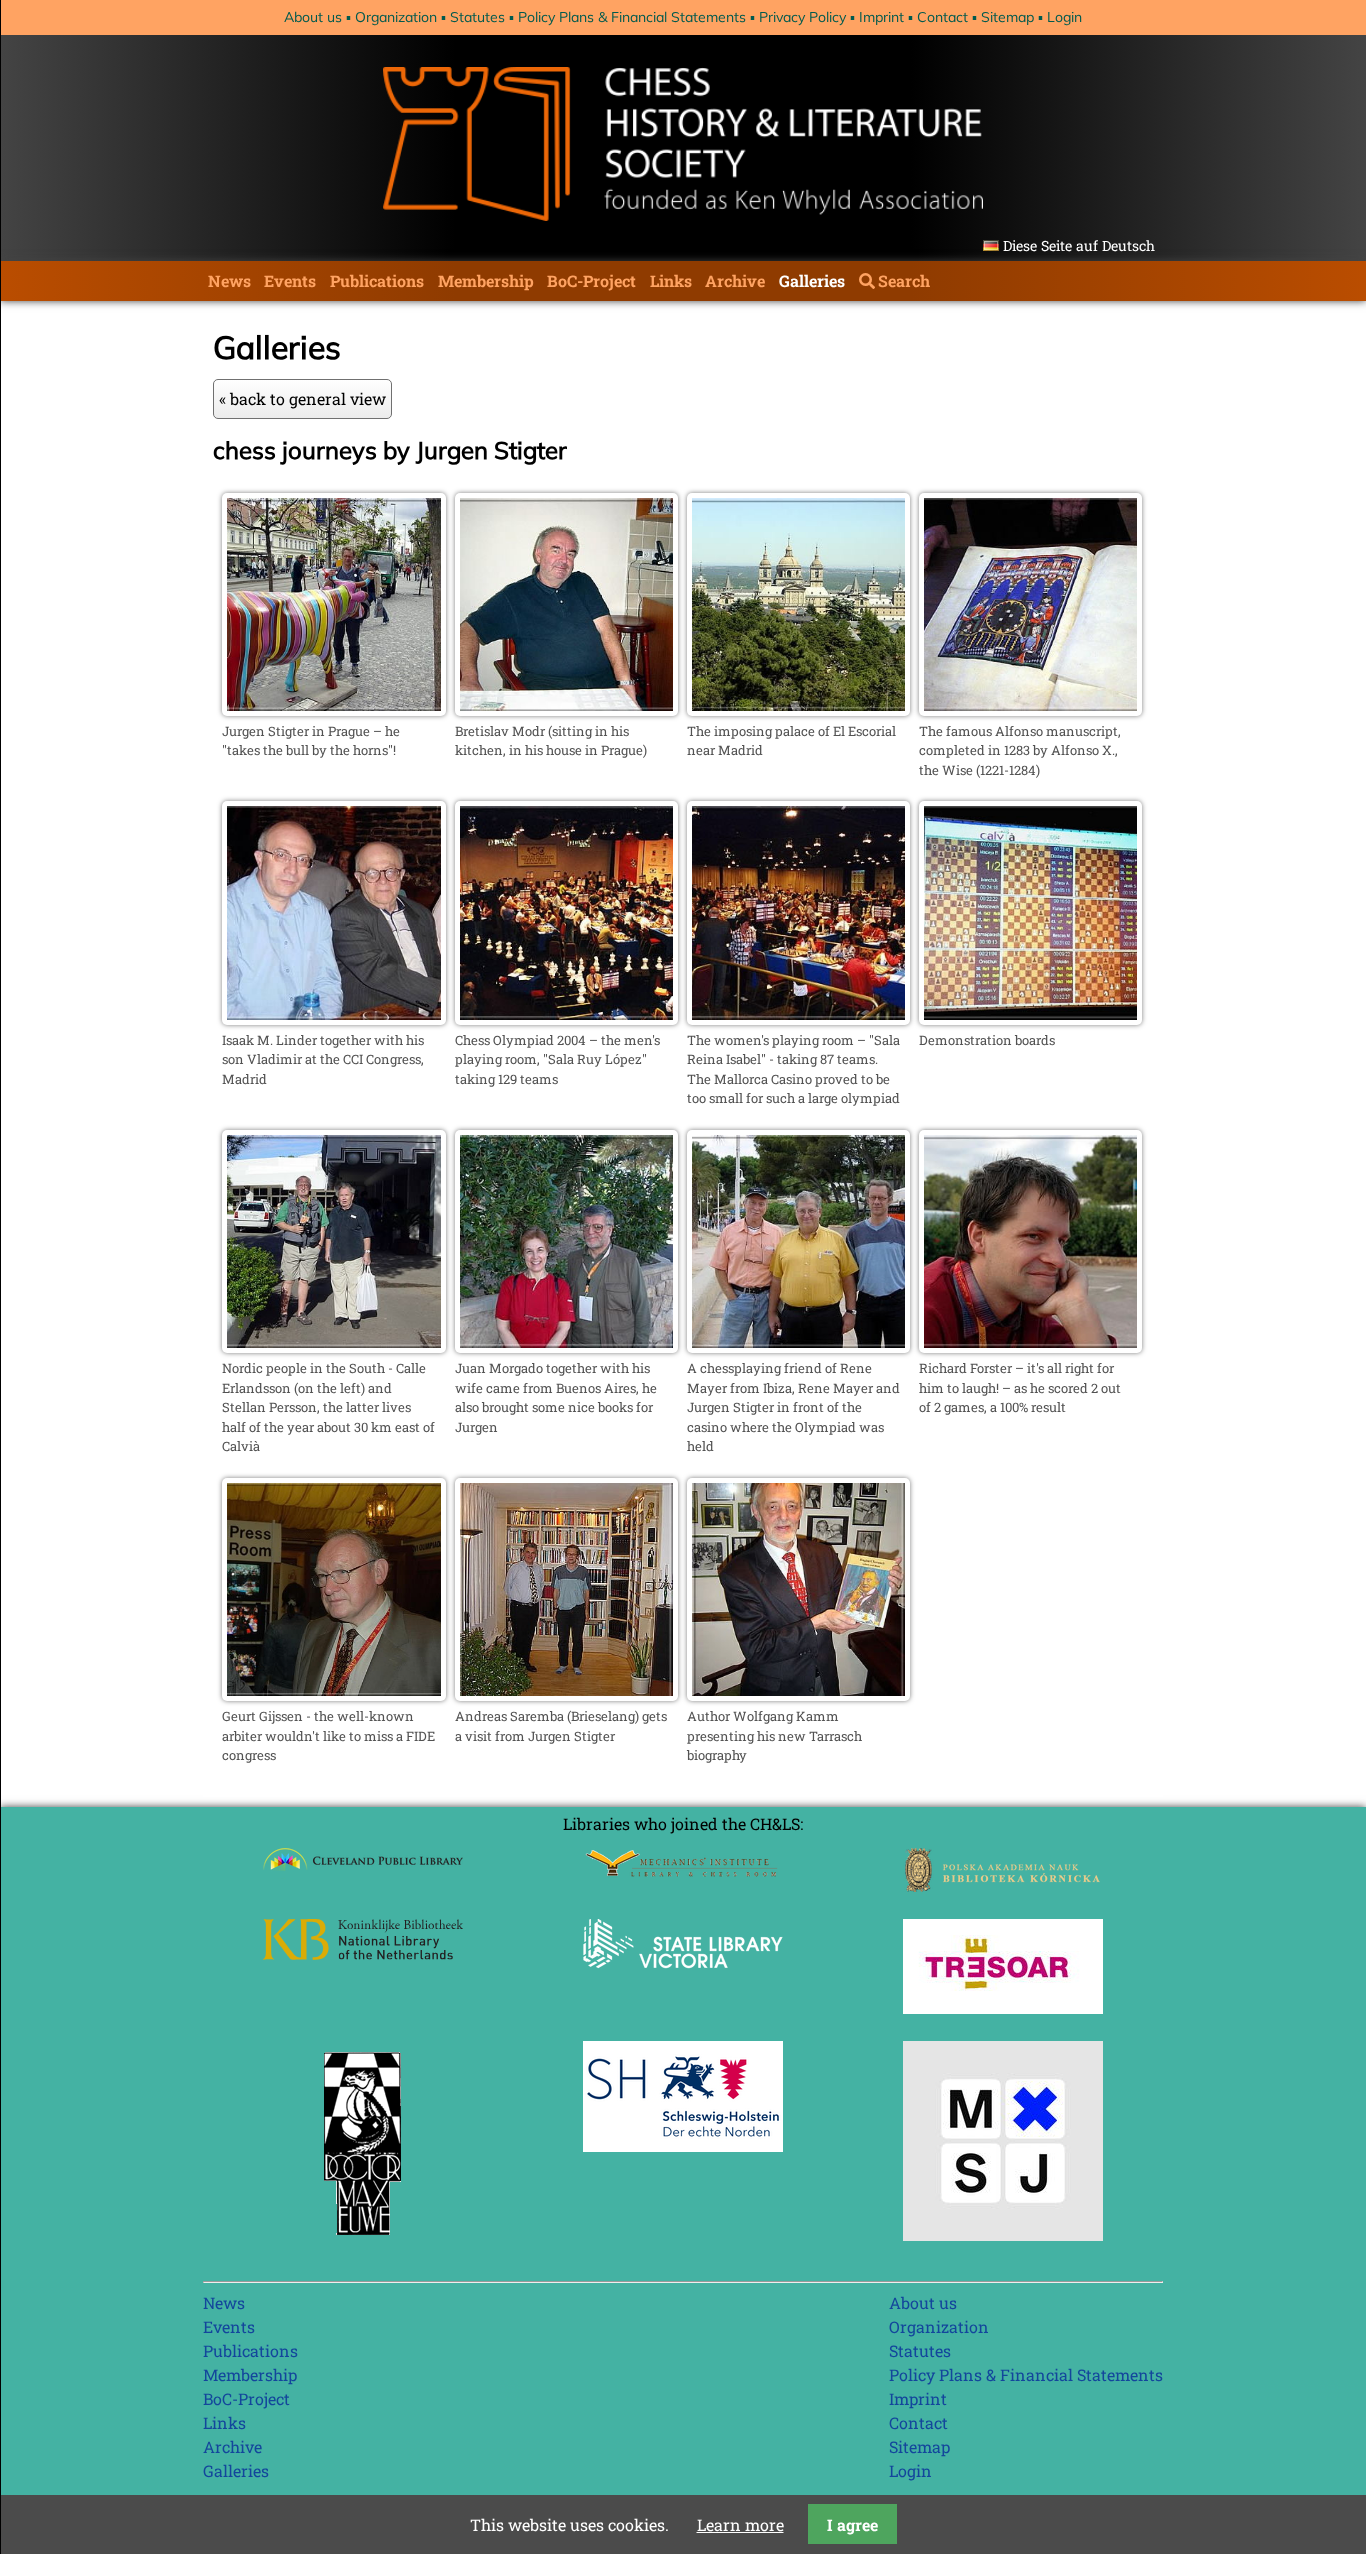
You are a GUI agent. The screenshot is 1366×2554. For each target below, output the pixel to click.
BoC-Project (591, 280)
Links (671, 280)
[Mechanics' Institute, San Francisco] (683, 1871)
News (229, 280)
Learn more (740, 2524)
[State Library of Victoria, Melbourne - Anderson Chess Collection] (683, 1979)
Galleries (812, 280)
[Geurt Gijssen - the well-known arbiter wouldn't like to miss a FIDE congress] (333, 1694)
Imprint (881, 17)
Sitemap (1007, 17)
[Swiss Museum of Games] (1003, 2234)
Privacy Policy (802, 17)
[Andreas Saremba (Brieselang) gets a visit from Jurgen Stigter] (566, 1694)
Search (904, 280)
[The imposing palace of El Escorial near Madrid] (798, 709)
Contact (942, 17)
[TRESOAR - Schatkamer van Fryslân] (1003, 2007)
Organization (396, 17)
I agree (852, 2524)
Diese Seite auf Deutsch (1079, 245)
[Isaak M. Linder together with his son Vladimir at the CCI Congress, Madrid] (333, 1018)
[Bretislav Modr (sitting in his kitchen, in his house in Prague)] (566, 709)
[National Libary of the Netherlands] (363, 1953)
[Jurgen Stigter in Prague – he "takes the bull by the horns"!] (333, 709)
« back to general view (302, 398)
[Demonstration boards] (1030, 1018)
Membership (486, 280)
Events (290, 280)
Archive (735, 280)
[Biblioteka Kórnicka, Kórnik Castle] (1003, 1885)
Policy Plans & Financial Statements (632, 17)
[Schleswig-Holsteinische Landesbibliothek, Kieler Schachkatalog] (683, 2145)
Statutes (477, 17)
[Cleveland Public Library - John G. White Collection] (363, 1872)
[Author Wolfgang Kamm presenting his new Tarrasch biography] (798, 1694)
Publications (377, 280)
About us (313, 17)
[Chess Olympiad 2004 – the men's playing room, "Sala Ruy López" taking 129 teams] (566, 1018)
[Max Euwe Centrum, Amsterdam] (363, 2239)
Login (1064, 17)
